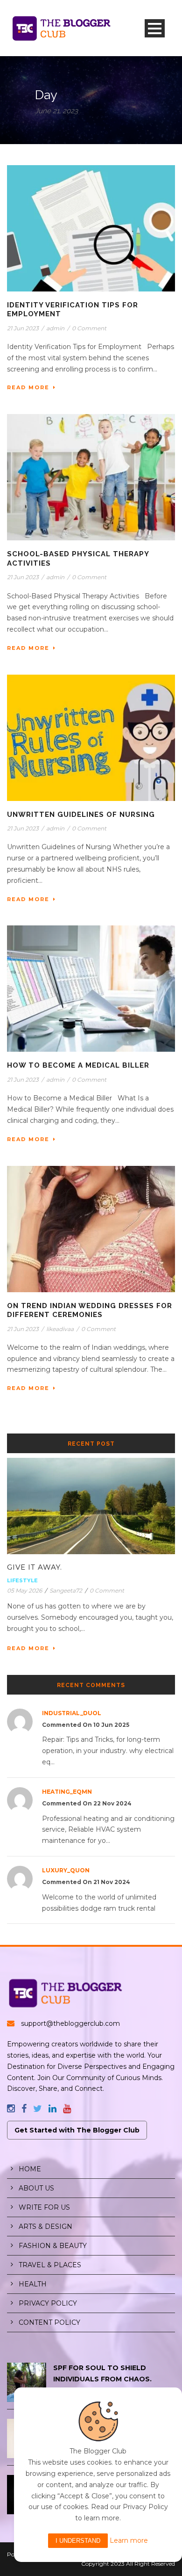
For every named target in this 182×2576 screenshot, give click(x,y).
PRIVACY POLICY (48, 2303)
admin (55, 328)
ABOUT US (36, 2188)
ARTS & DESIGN (45, 2227)
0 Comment (89, 328)
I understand (78, 2541)
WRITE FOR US (44, 2207)
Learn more (129, 2540)
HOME (30, 2169)
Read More (28, 387)
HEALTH (33, 2284)
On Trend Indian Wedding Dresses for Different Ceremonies (90, 1310)
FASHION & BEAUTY (53, 2246)
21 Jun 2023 (23, 328)
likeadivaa (60, 1329)
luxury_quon (66, 1870)
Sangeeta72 (66, 1590)
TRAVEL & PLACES (50, 2265)
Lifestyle (22, 1580)
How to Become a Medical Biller (78, 1065)
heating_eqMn (67, 1792)
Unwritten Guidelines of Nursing (81, 815)
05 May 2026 (24, 1590)
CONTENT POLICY (49, 2322)
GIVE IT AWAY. (35, 1567)
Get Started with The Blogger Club (77, 2130)
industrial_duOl (72, 1713)
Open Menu (155, 28)
